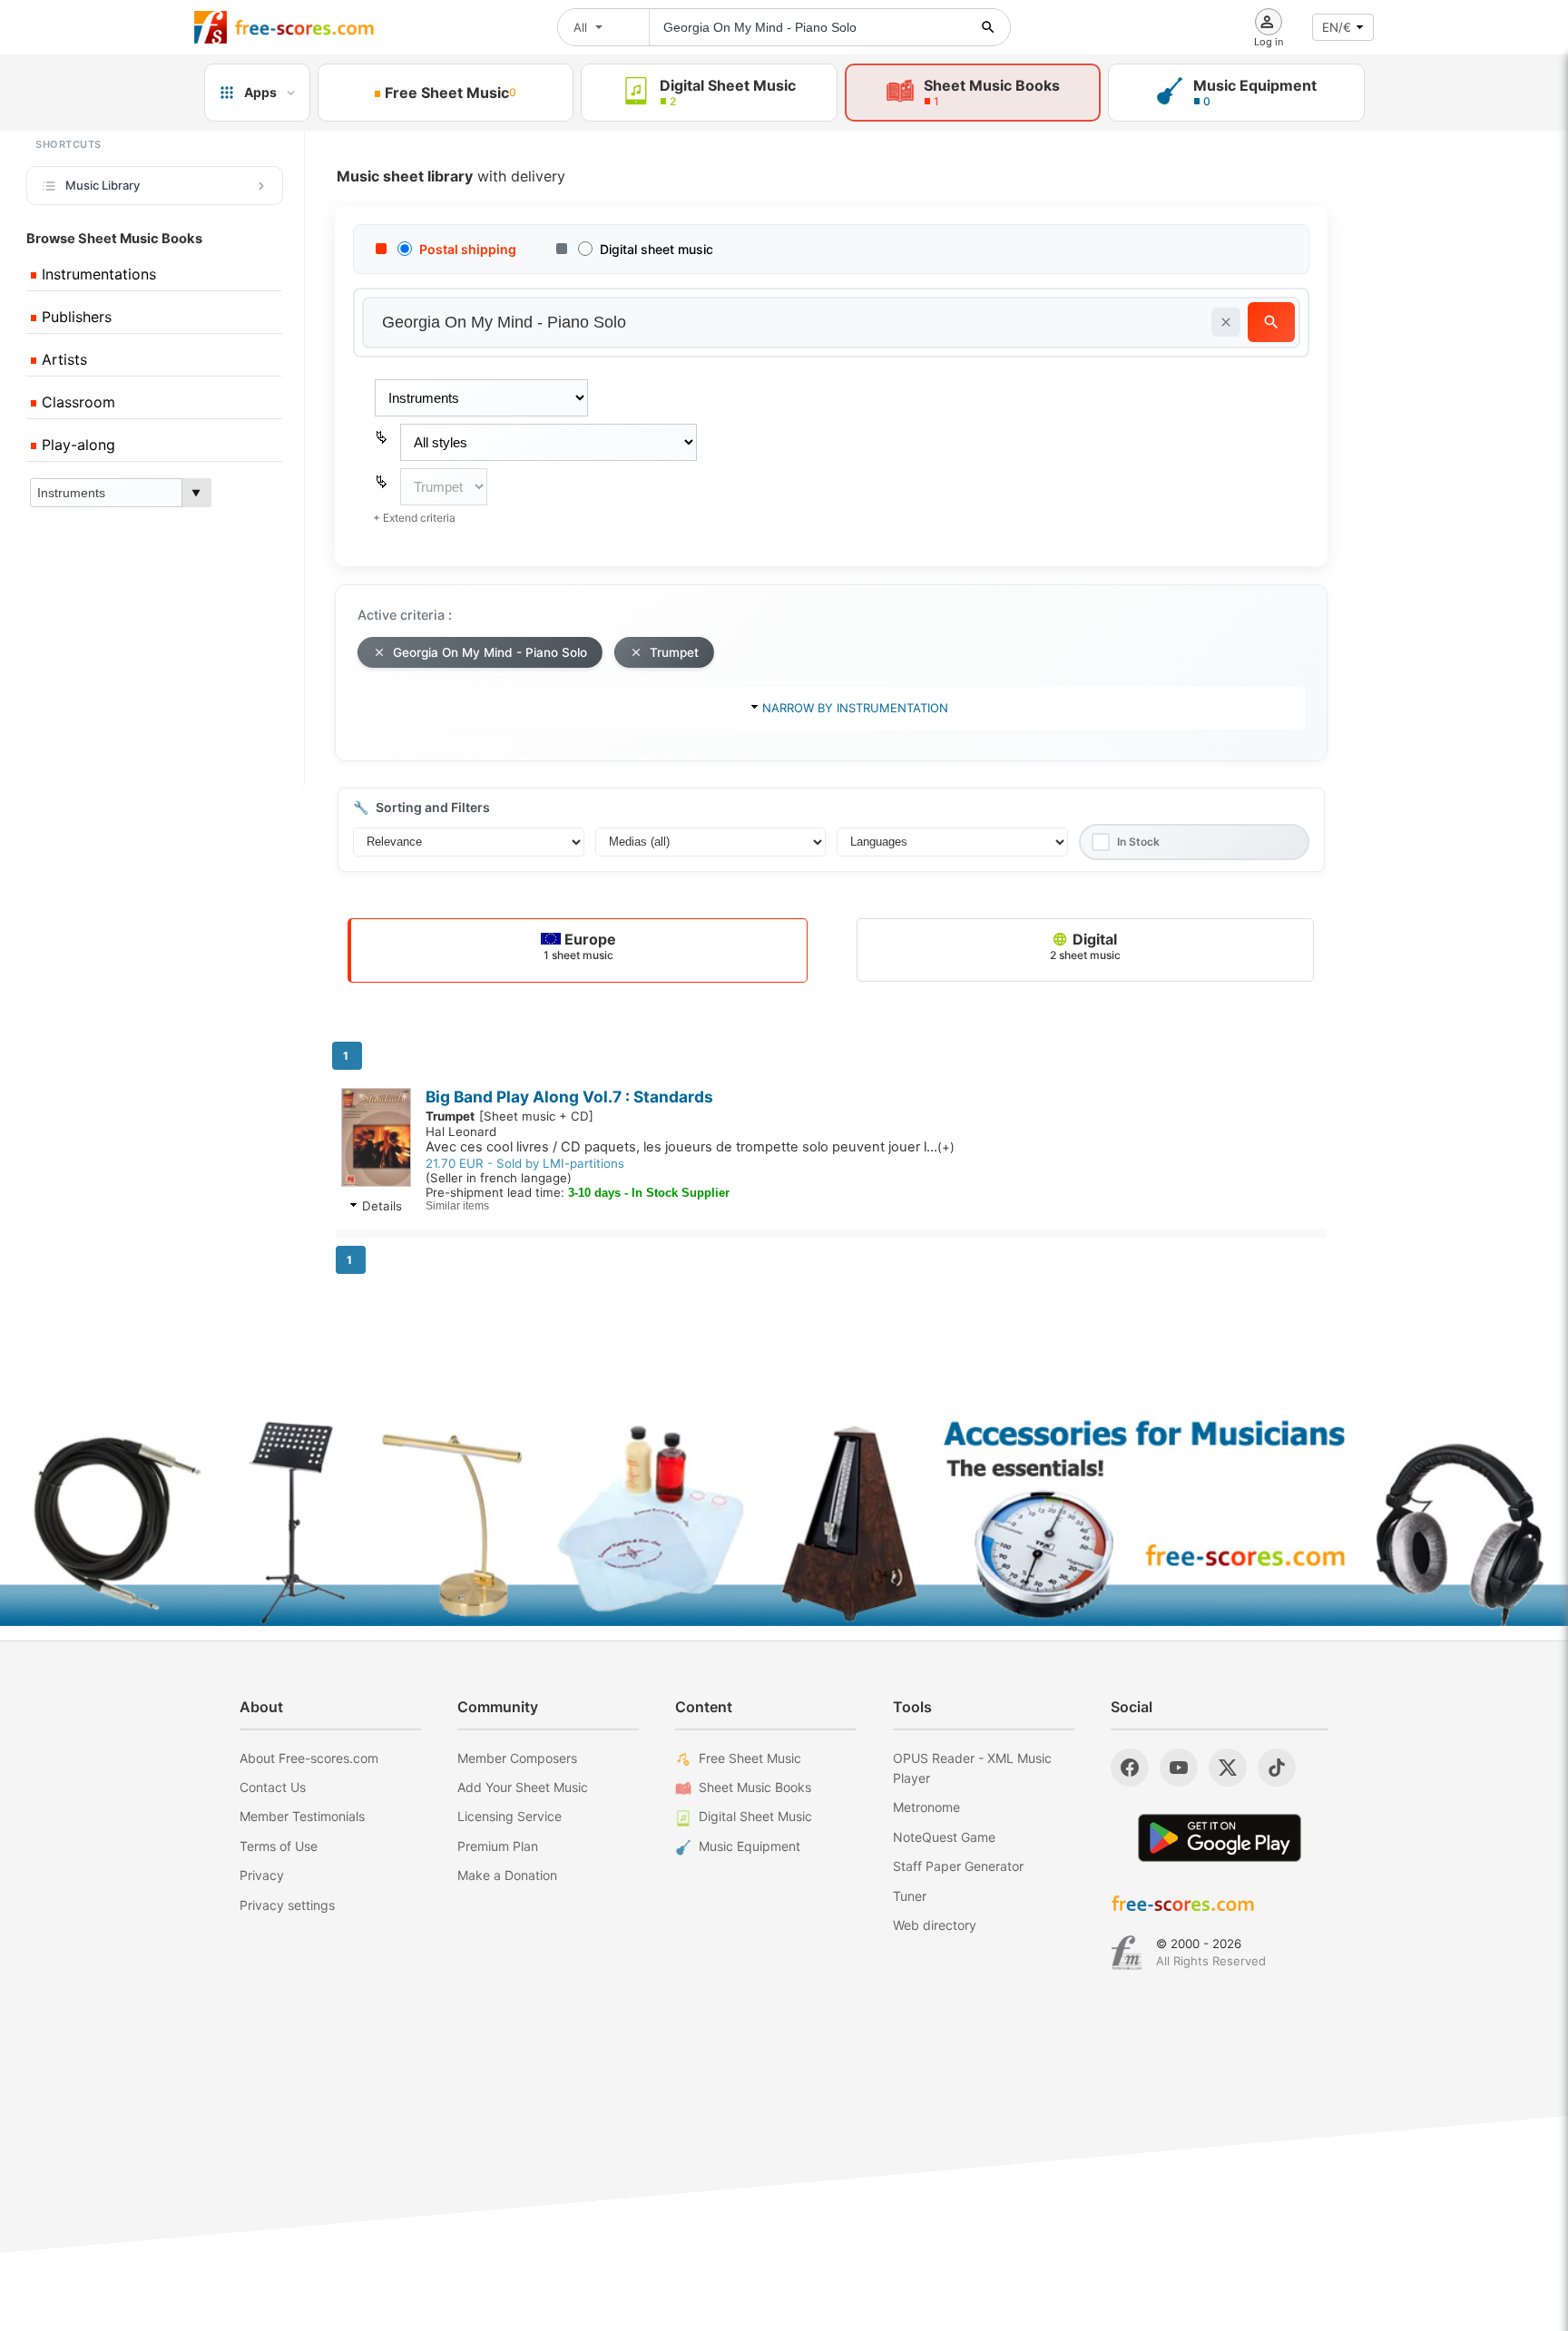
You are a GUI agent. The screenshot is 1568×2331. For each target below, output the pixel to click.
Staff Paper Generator (958, 1866)
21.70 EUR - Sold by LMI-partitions (525, 1163)
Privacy (262, 1875)
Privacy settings (287, 1905)
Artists (62, 359)
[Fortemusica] (1127, 1953)
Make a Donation (507, 1875)
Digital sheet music (657, 249)
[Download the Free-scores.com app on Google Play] (1220, 1838)
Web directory (935, 1925)
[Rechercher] (988, 27)
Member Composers (517, 1758)
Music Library (103, 185)
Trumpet (674, 652)
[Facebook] (1130, 1768)
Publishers (74, 317)
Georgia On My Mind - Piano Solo (490, 652)
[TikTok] (1277, 1768)
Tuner (910, 1896)
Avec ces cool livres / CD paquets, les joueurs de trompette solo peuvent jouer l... (690, 1147)
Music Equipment (750, 1846)
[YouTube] (1179, 1768)
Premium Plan (498, 1846)
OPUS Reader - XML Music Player (972, 1768)
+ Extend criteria (414, 518)
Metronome (926, 1807)
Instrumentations (97, 274)
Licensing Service (510, 1816)
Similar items (457, 1206)
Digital (1085, 946)
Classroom (76, 402)
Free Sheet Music (750, 1758)
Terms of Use (279, 1846)
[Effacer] (1226, 322)
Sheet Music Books (755, 1787)
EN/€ (1337, 27)
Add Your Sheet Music (523, 1787)
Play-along (76, 445)
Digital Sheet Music (755, 1816)
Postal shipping (468, 249)
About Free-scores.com (309, 1758)
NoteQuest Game (944, 1837)
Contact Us (273, 1787)
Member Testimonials (302, 1816)
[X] (1228, 1768)
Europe (580, 946)
